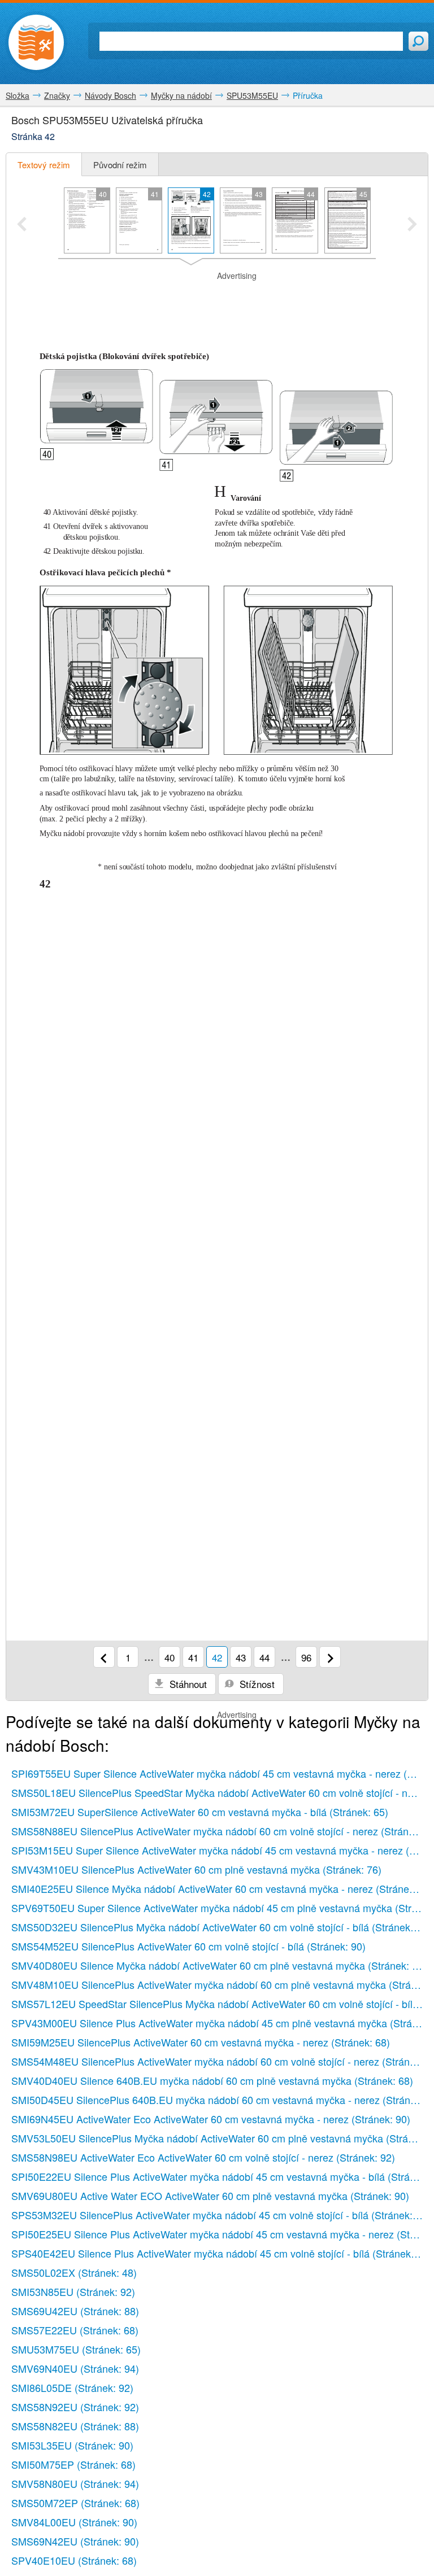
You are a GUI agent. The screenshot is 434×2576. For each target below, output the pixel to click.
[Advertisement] (217, 299)
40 (170, 1657)
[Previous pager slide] (22, 225)
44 (264, 1657)
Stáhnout (187, 1684)
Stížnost (256, 1684)
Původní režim (120, 165)
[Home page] (36, 42)
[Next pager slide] (412, 225)
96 (306, 1657)
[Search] (418, 41)
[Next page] (330, 1657)
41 (193, 1657)
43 (241, 1657)
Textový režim (44, 165)
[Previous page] (104, 1657)
